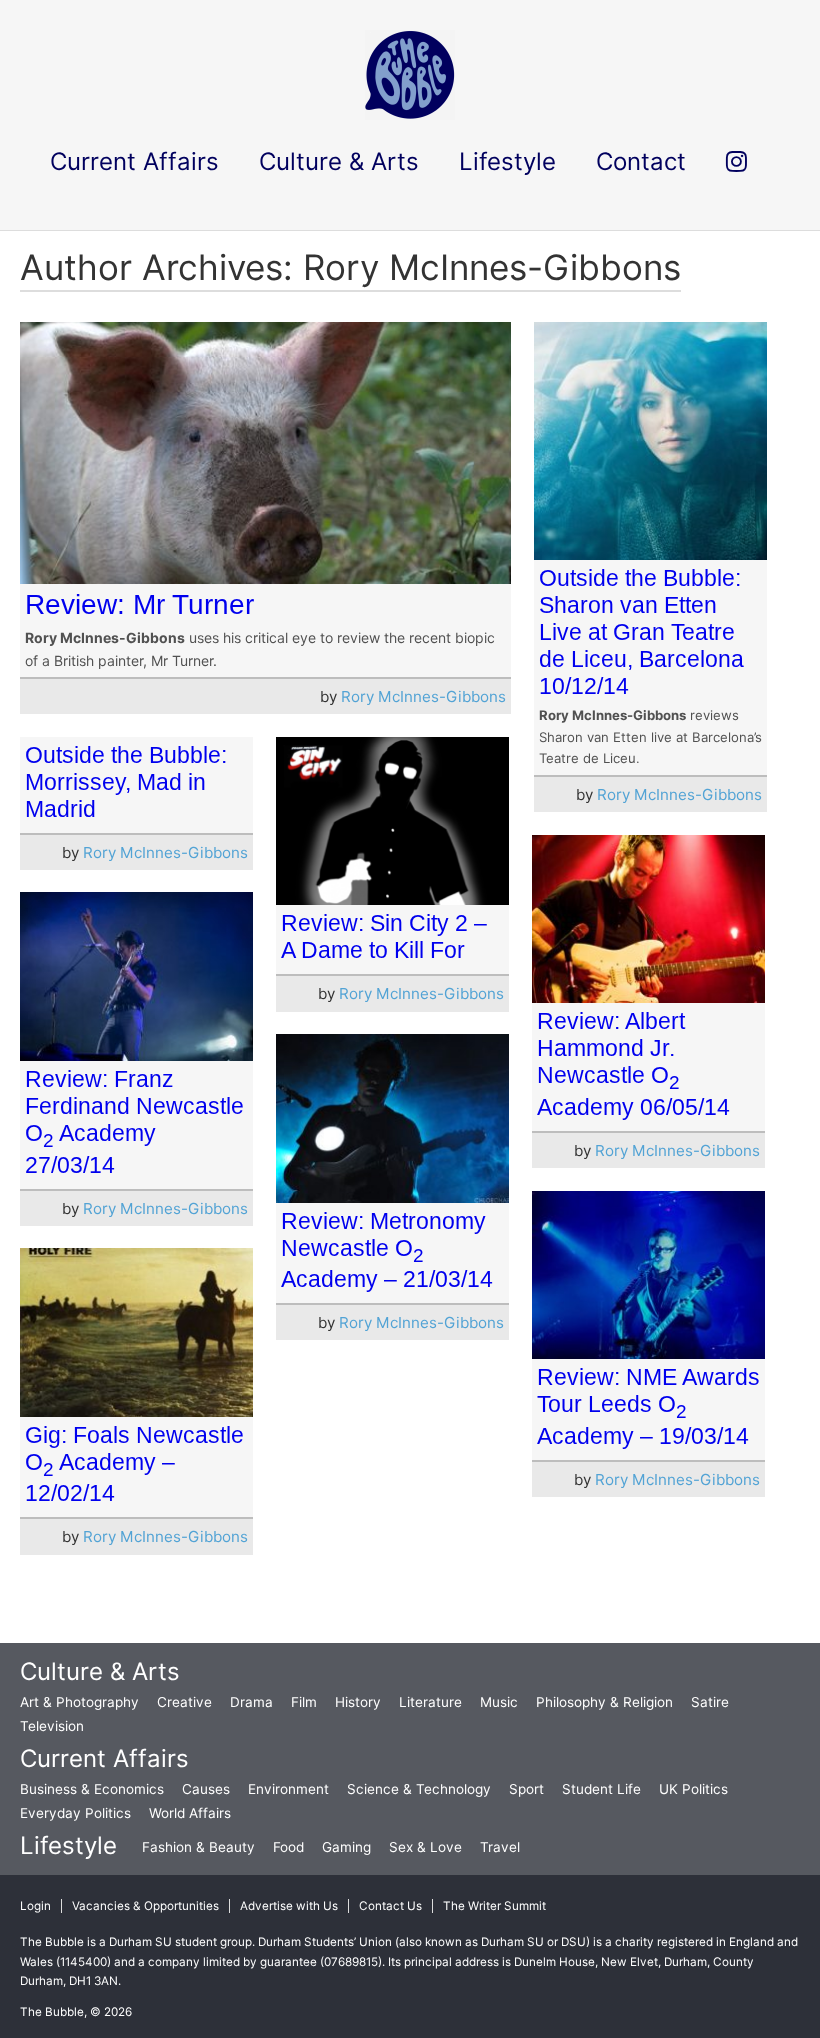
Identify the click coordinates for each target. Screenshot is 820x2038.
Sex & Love (425, 1847)
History (358, 1702)
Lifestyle (68, 1845)
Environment (288, 1789)
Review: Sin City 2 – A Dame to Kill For (384, 936)
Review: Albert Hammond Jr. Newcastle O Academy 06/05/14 (633, 1064)
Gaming (346, 1847)
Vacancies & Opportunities (145, 1906)
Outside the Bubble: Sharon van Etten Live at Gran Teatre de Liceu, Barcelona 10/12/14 (641, 632)
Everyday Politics (75, 1813)
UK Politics (693, 1789)
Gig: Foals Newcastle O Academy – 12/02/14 (134, 1464)
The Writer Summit (494, 1906)
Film (304, 1702)
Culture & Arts (100, 1671)
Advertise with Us (289, 1906)
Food (288, 1847)
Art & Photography (79, 1702)
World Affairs (190, 1813)
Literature (430, 1702)
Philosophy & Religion (604, 1702)
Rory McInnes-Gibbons (423, 696)
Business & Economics (92, 1789)
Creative (184, 1702)
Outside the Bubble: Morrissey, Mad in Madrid (126, 782)
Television (52, 1726)
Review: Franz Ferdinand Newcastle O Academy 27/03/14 (134, 1122)
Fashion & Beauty (198, 1847)
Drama (251, 1702)
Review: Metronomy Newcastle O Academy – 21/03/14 (387, 1250)
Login (35, 1906)
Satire (710, 1702)
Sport (526, 1789)
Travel (500, 1847)
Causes (206, 1789)
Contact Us (390, 1906)
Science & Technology (419, 1789)
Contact (641, 161)
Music (499, 1702)
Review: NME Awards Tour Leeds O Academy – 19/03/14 (648, 1406)
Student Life (601, 1789)
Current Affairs (104, 1758)
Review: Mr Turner (139, 604)
